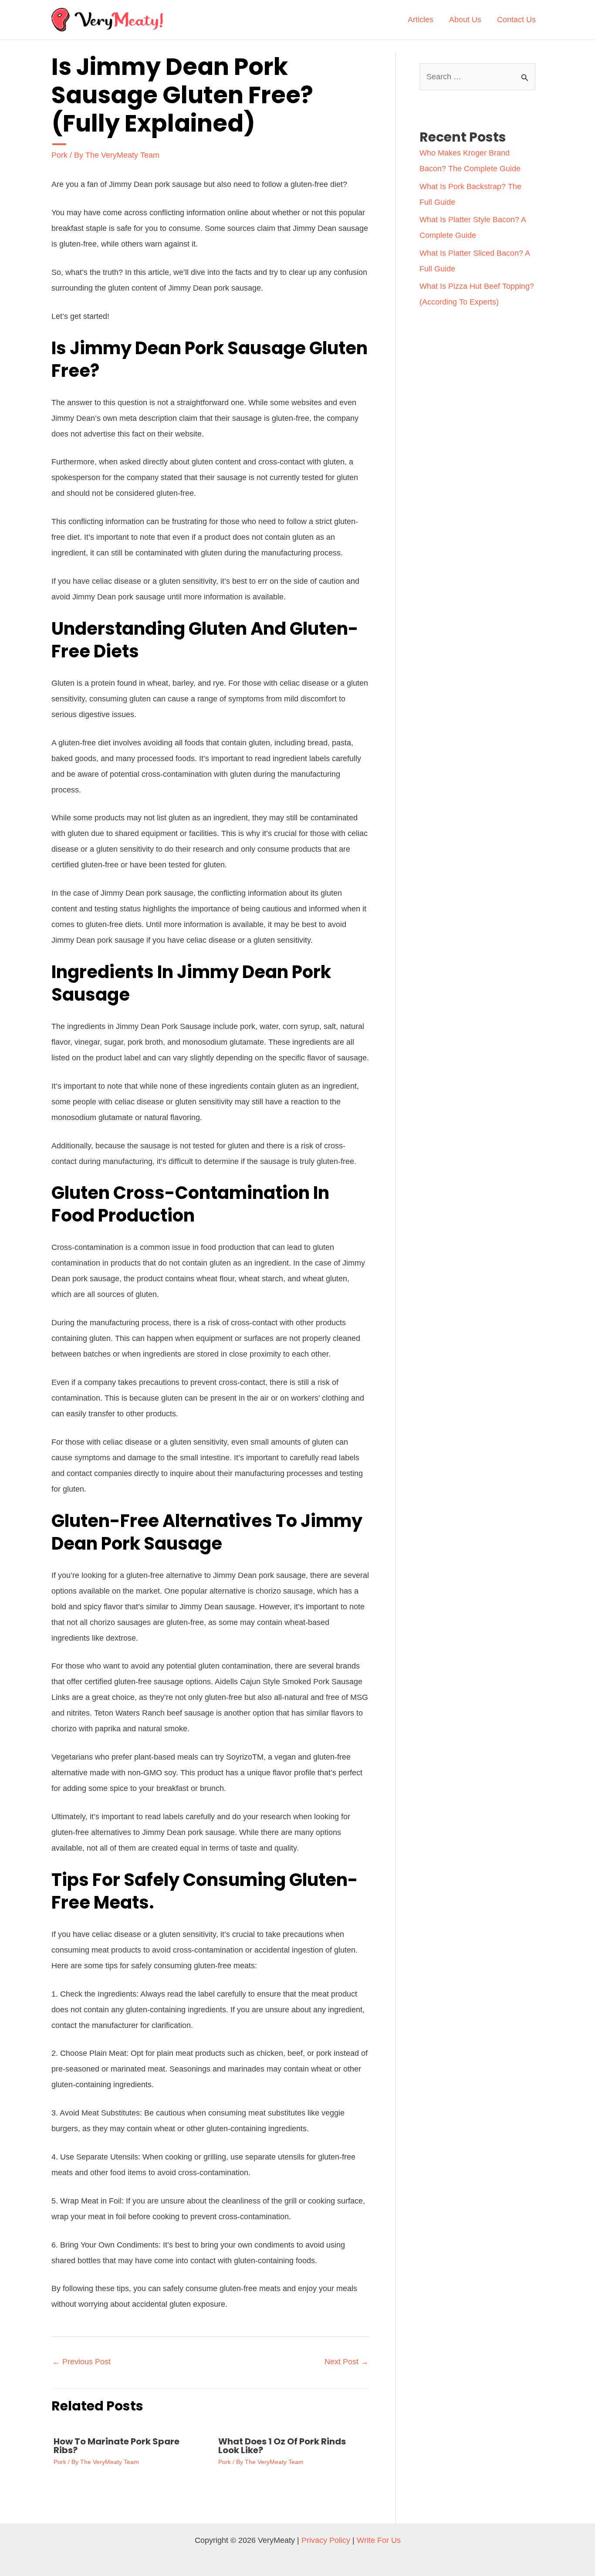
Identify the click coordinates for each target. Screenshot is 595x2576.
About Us (465, 20)
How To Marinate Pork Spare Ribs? (117, 2446)
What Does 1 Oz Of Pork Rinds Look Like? (282, 2446)
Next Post (347, 2362)
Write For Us (379, 2540)
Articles (421, 20)
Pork (59, 155)
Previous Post (81, 2362)
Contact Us (516, 20)
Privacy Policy (326, 2540)
